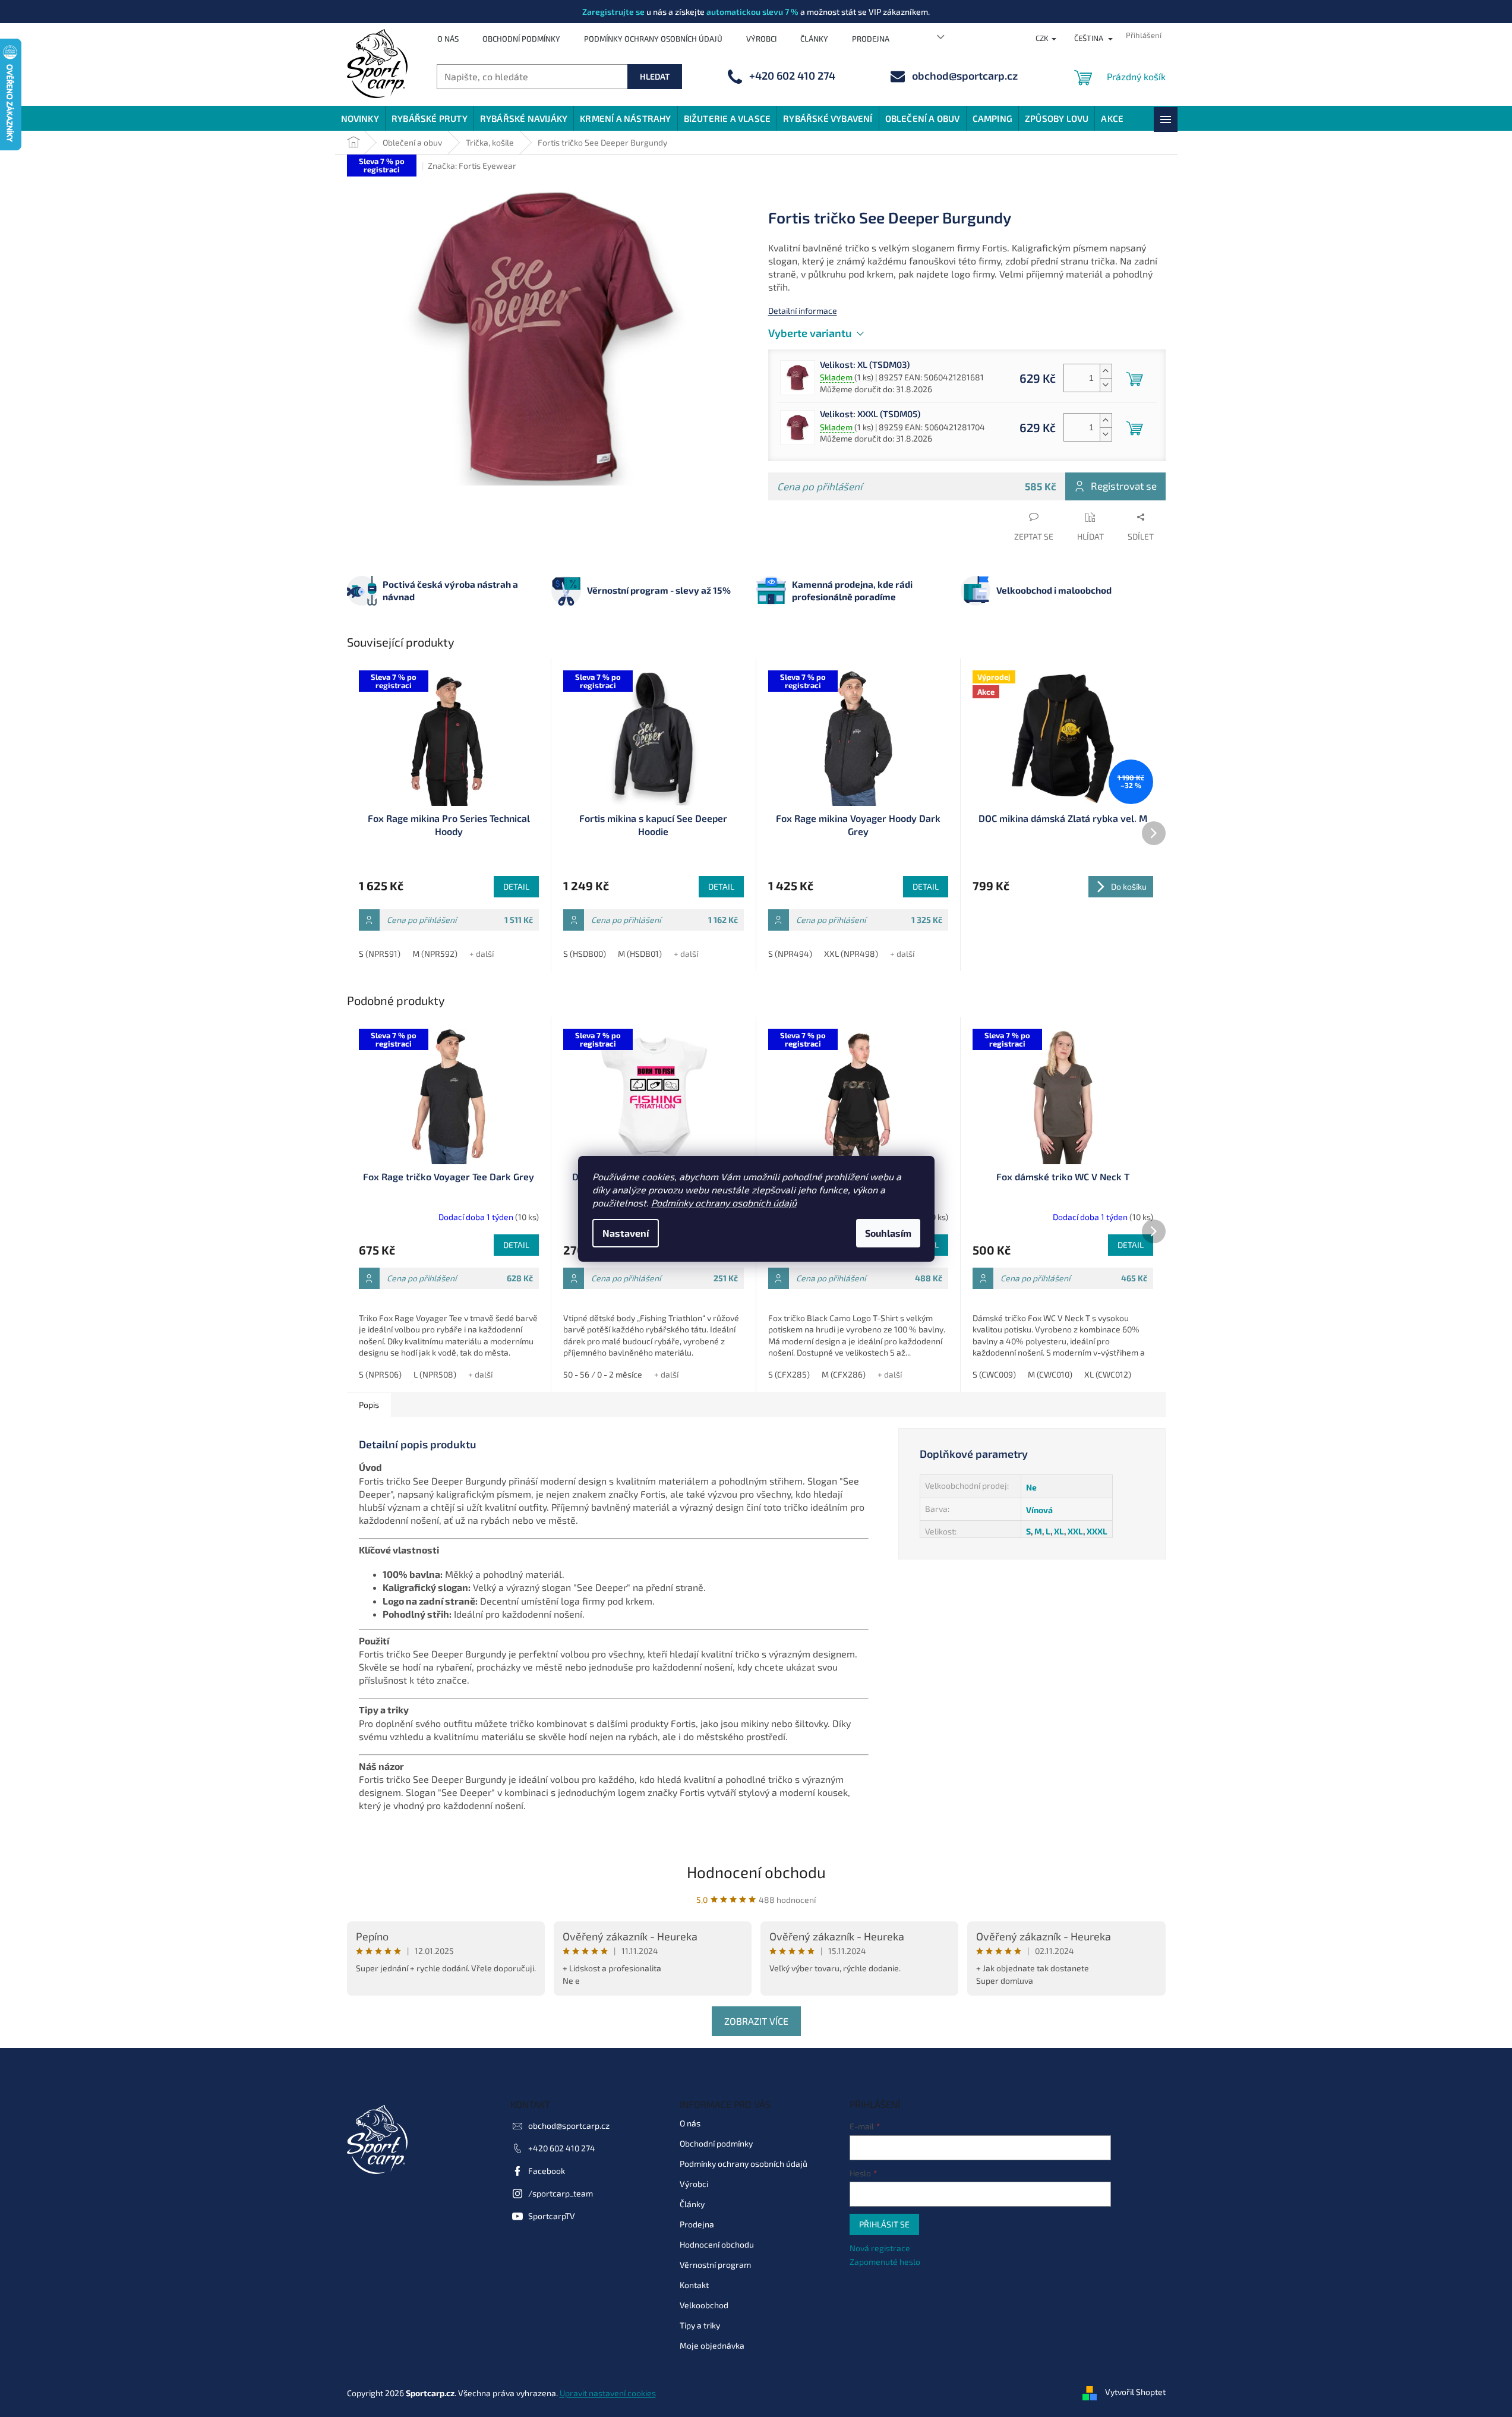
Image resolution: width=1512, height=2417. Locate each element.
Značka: (472, 166)
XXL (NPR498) (851, 954)
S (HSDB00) (585, 954)
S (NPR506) (380, 1374)
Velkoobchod (704, 2305)
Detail (516, 886)
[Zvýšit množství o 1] (1106, 371)
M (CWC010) (1050, 1374)
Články (814, 39)
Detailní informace (803, 311)
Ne (1031, 1487)
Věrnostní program (715, 2265)
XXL (1075, 1531)
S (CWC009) (994, 1374)
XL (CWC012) (1108, 1374)
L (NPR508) (435, 1374)
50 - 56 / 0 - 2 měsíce (603, 1374)
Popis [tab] (369, 1405)
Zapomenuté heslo (885, 2262)
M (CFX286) (844, 1374)
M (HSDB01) (640, 954)
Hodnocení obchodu (756, 1872)
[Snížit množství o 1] (1106, 385)
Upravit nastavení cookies (608, 2393)
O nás (448, 39)
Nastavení (626, 1233)
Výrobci (761, 39)
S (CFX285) (789, 1374)
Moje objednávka (712, 2345)
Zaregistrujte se (613, 12)
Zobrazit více (756, 2021)
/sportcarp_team (561, 2193)
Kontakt (694, 2285)
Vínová (1039, 1510)
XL (1059, 1531)
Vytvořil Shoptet (1135, 2392)
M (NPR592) (435, 954)
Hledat (655, 76)
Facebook (547, 2171)
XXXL (1097, 1531)
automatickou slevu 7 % (752, 12)
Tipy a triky (700, 2325)
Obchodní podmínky (521, 39)
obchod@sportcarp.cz (569, 2125)
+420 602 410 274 (562, 2148)
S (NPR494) (790, 954)
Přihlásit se (884, 2224)
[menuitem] (360, 118)
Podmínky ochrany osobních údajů (724, 1203)
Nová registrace (880, 2248)
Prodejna (871, 39)
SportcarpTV (552, 2216)
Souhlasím (888, 1233)
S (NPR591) (380, 954)
